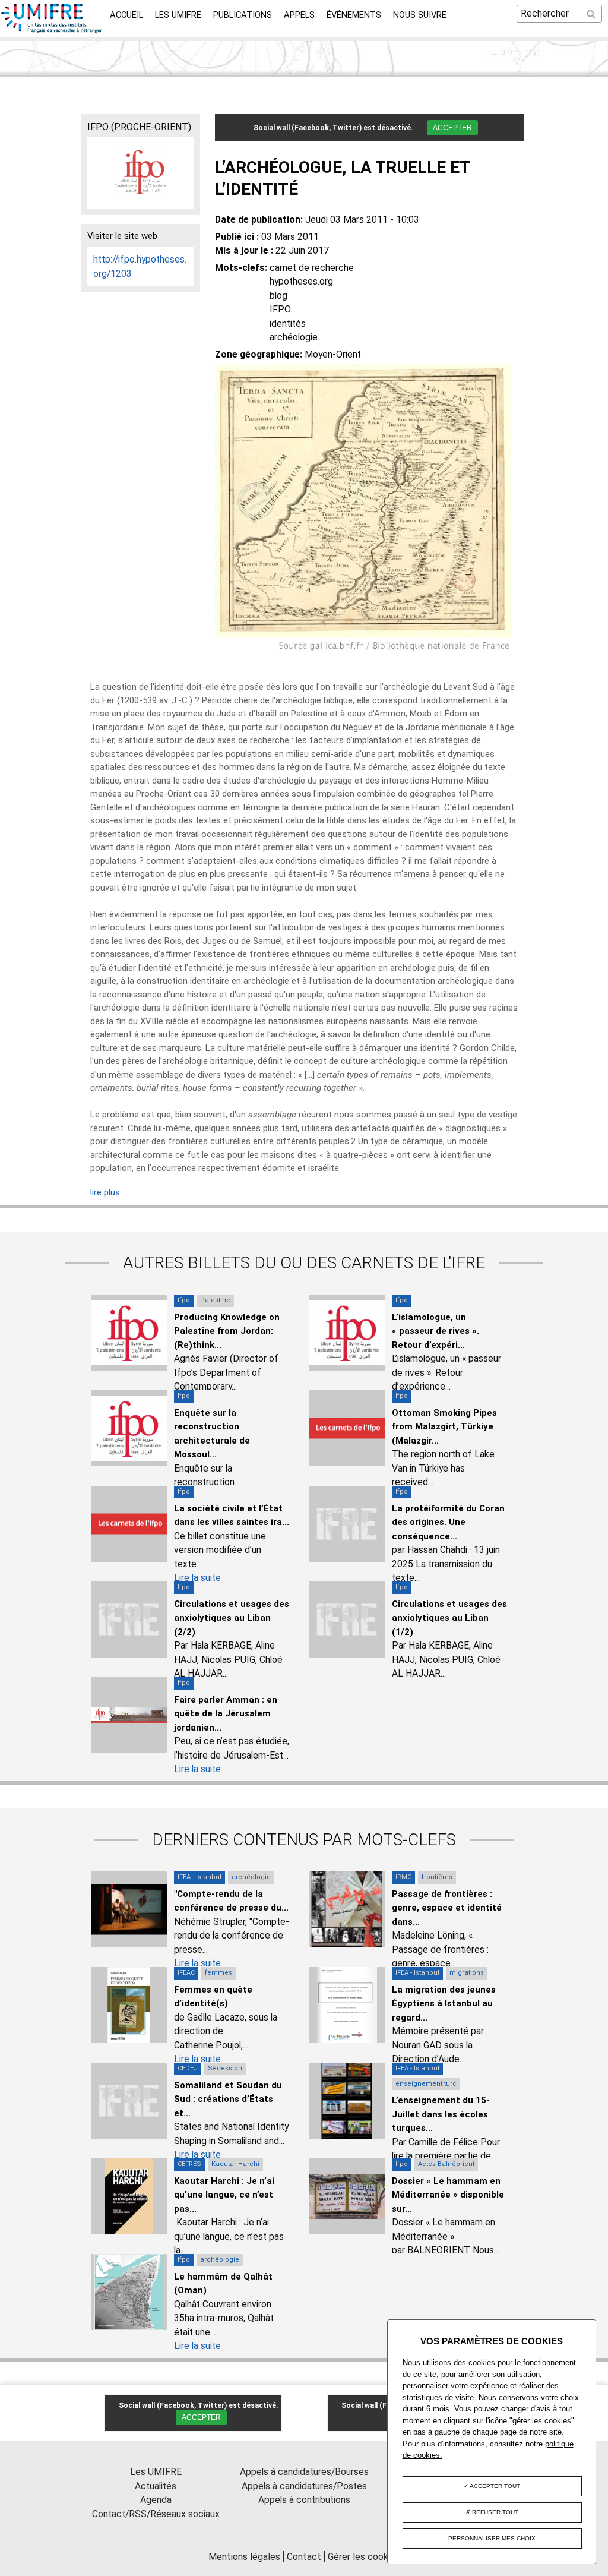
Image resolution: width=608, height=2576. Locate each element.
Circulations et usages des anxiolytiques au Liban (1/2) (449, 1618)
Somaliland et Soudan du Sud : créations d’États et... (228, 2099)
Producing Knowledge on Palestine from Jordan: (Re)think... (227, 1331)
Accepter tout (494, 2486)
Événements (354, 15)
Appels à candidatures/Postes (304, 2486)
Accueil (126, 15)
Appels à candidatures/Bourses (304, 2472)
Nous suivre (420, 15)
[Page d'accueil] (52, 30)
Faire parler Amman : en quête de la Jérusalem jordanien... (226, 1714)
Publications (243, 15)
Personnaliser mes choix (492, 2538)
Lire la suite (197, 1578)
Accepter (452, 128)
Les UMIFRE (178, 15)
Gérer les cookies (364, 2557)
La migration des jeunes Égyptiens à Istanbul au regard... (444, 2004)
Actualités (156, 2486)
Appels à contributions (304, 2500)
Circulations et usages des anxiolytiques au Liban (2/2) (232, 1618)
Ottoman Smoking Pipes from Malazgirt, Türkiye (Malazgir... (444, 1427)
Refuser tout (494, 2512)
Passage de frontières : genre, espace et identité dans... (447, 1908)
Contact (304, 2557)
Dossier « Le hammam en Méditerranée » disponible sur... (448, 2195)
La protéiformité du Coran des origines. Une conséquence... (448, 1522)
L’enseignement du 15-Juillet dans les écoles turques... (441, 2114)
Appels (299, 15)
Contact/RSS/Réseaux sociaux (156, 2514)
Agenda (156, 2500)
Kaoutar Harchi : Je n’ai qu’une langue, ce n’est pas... (224, 2195)
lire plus (105, 1192)
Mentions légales (244, 2557)
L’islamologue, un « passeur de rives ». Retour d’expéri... (436, 1331)
